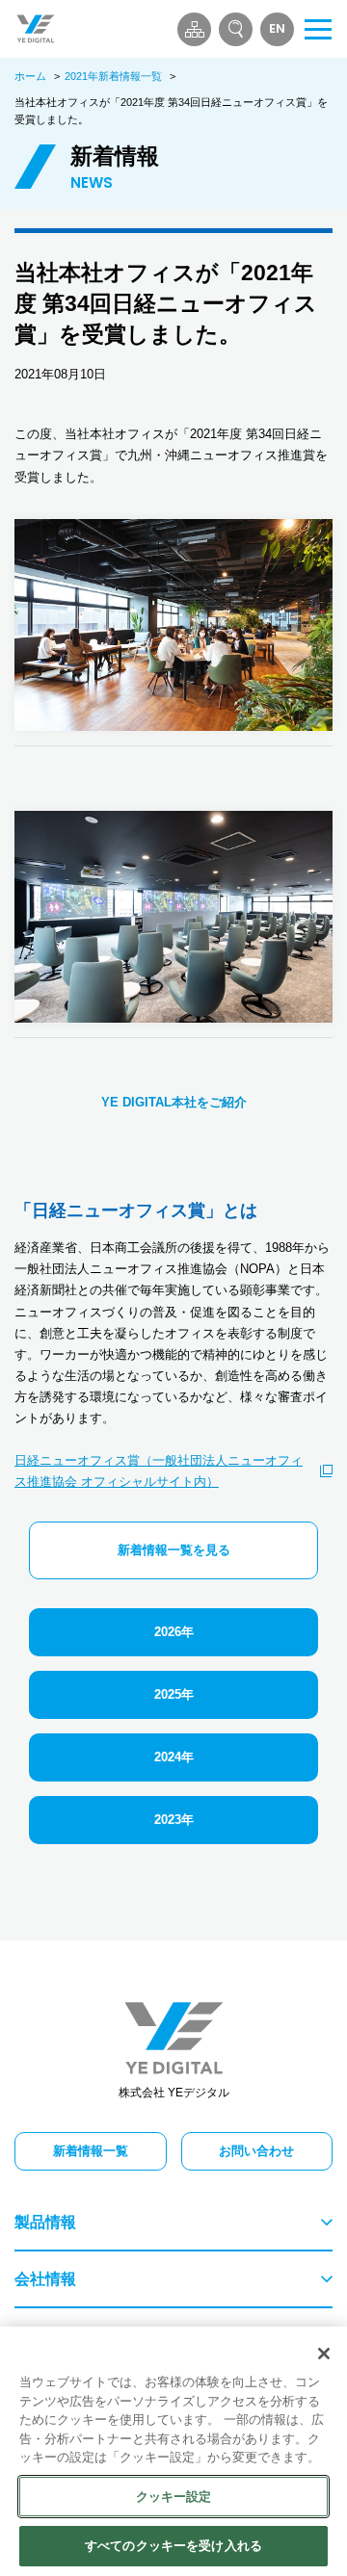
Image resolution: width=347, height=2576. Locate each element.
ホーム (30, 76)
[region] (173, 2451)
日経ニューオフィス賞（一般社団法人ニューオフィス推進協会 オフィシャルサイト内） (159, 1471)
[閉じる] (324, 2354)
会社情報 (45, 2279)
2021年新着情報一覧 (113, 76)
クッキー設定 (174, 2497)
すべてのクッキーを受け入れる (173, 2546)
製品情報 (45, 2222)
